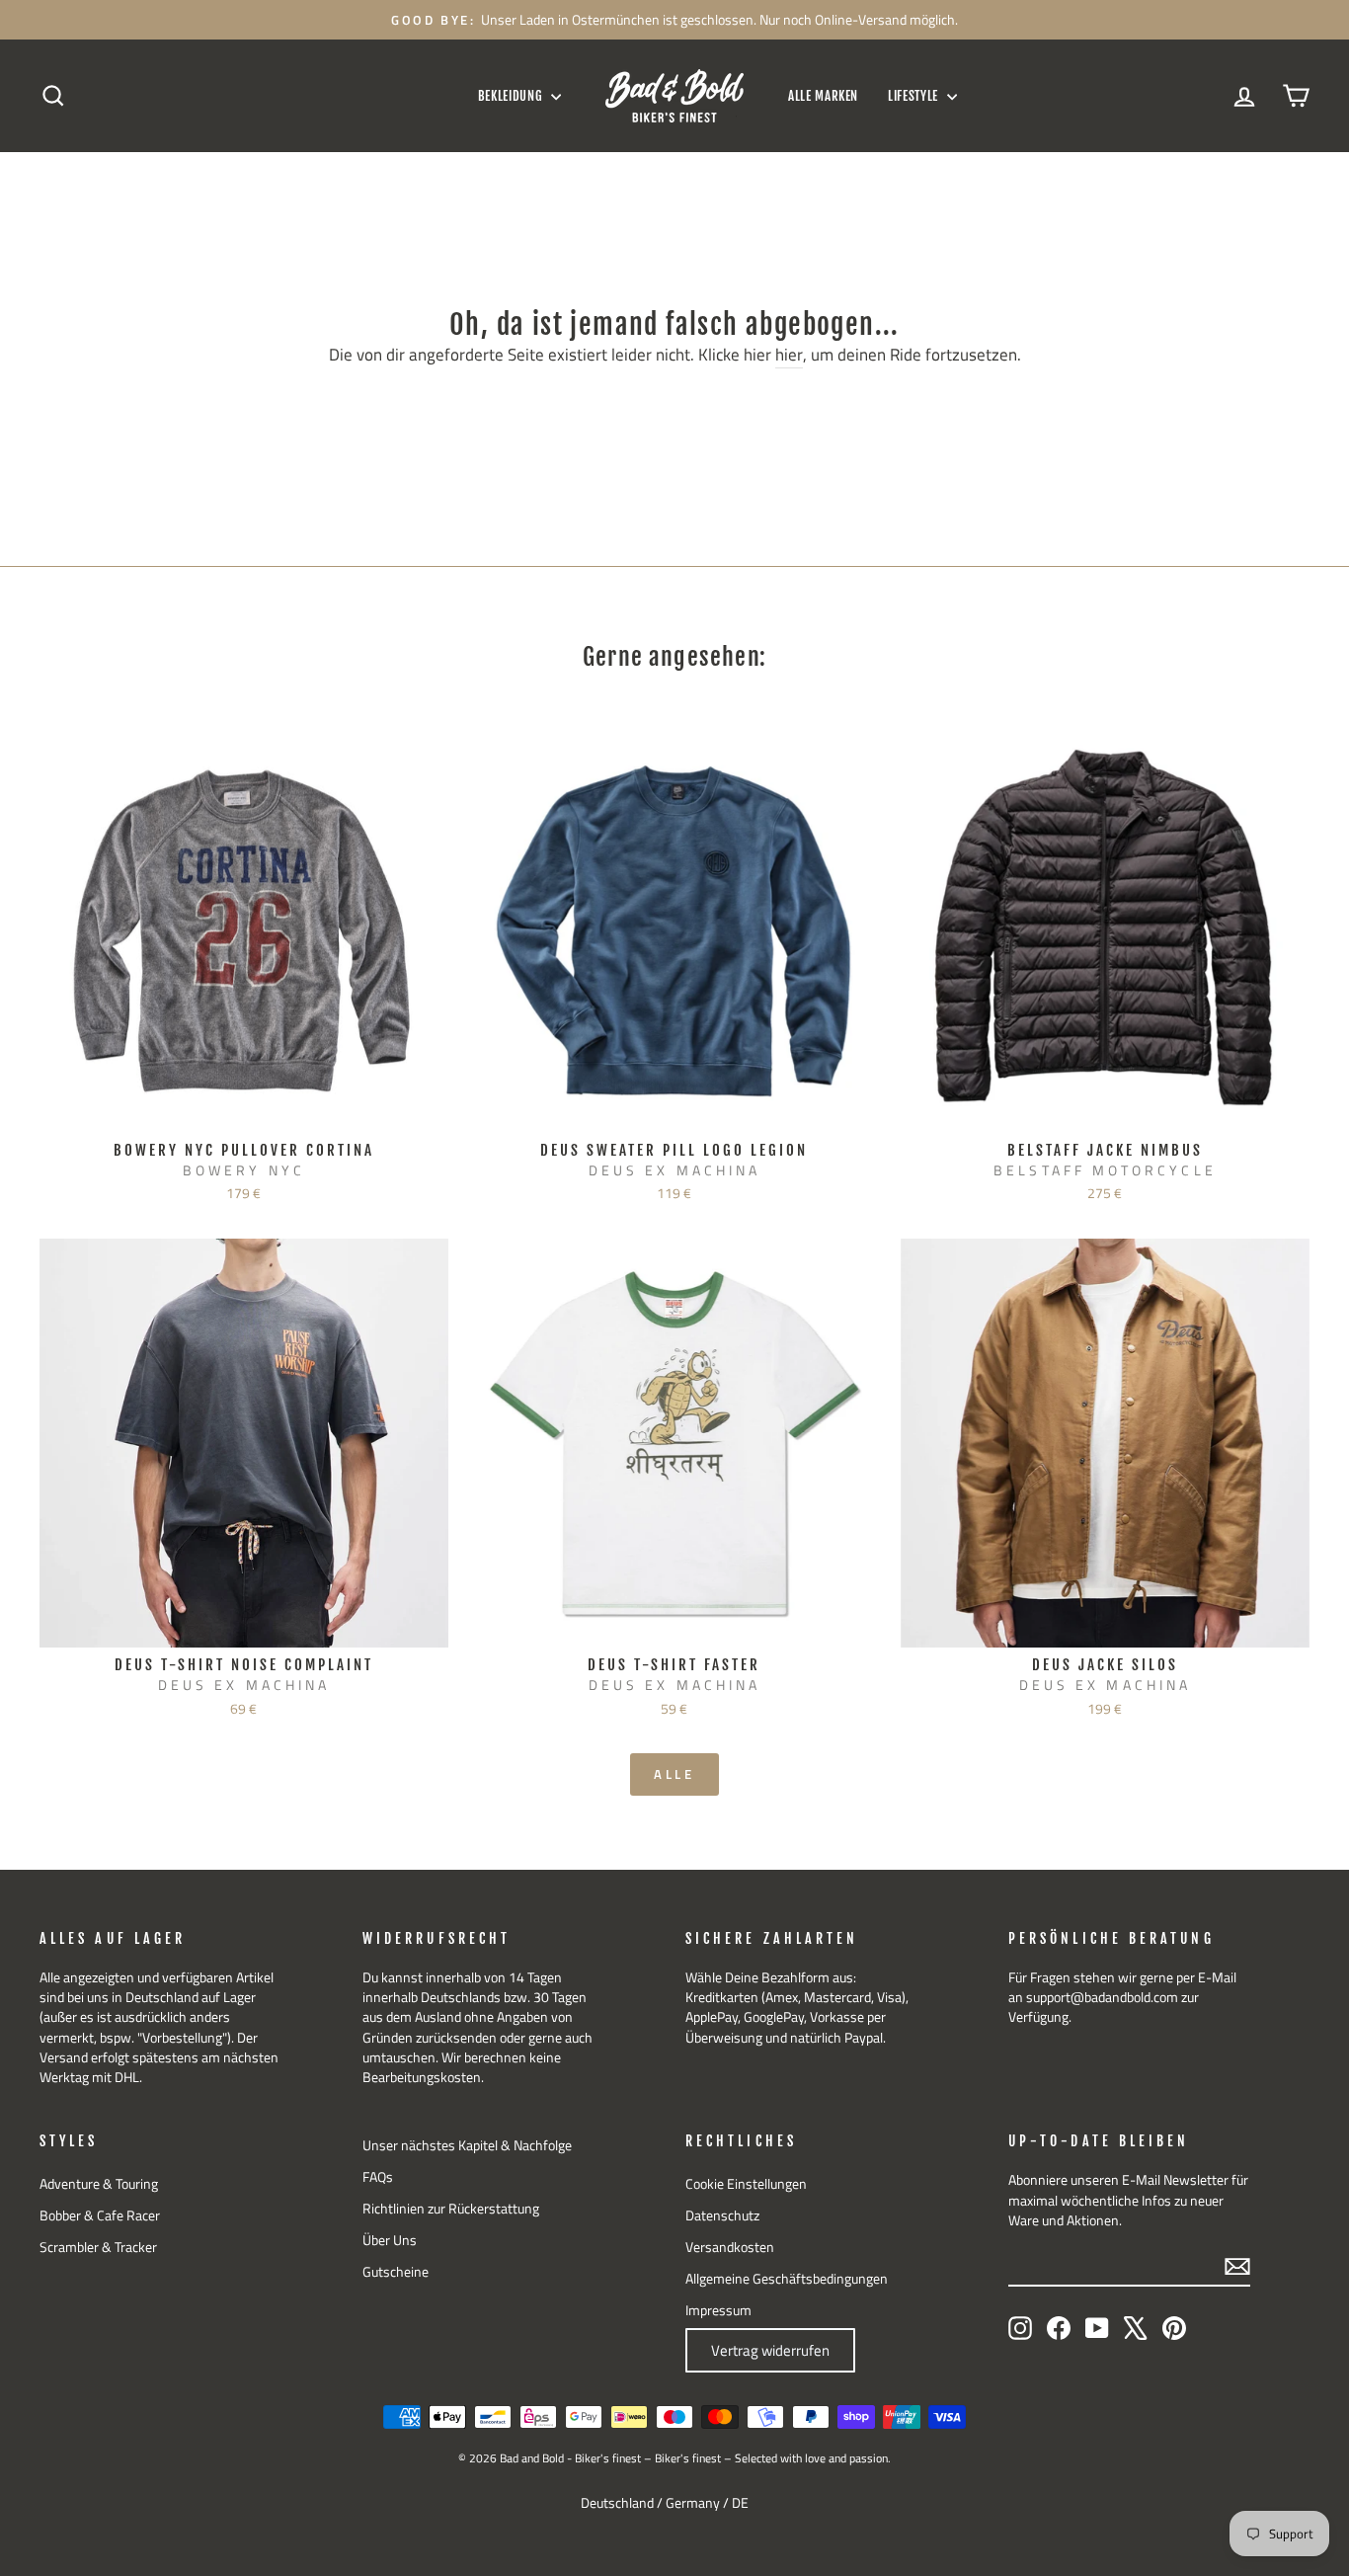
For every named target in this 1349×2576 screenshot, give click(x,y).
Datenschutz (722, 2215)
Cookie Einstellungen (746, 2184)
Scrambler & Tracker (98, 2247)
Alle (675, 1774)
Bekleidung (512, 96)
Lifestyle (915, 96)
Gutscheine (396, 2272)
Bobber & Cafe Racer (100, 2215)
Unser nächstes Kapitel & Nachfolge (467, 2145)
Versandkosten (730, 2247)
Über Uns (390, 2240)
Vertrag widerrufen (770, 2350)
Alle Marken (823, 96)
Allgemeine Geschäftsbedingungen (787, 2279)
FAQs (378, 2177)
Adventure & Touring (99, 2184)
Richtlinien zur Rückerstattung (451, 2209)
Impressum (718, 2310)
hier (789, 356)
